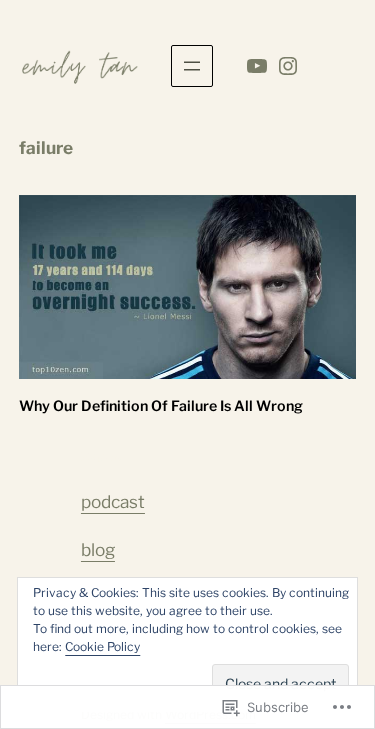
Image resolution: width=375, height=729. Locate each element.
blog (98, 549)
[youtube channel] (257, 66)
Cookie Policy (102, 646)
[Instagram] (288, 66)
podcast (113, 501)
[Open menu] (192, 66)
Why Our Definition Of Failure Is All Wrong (161, 406)
